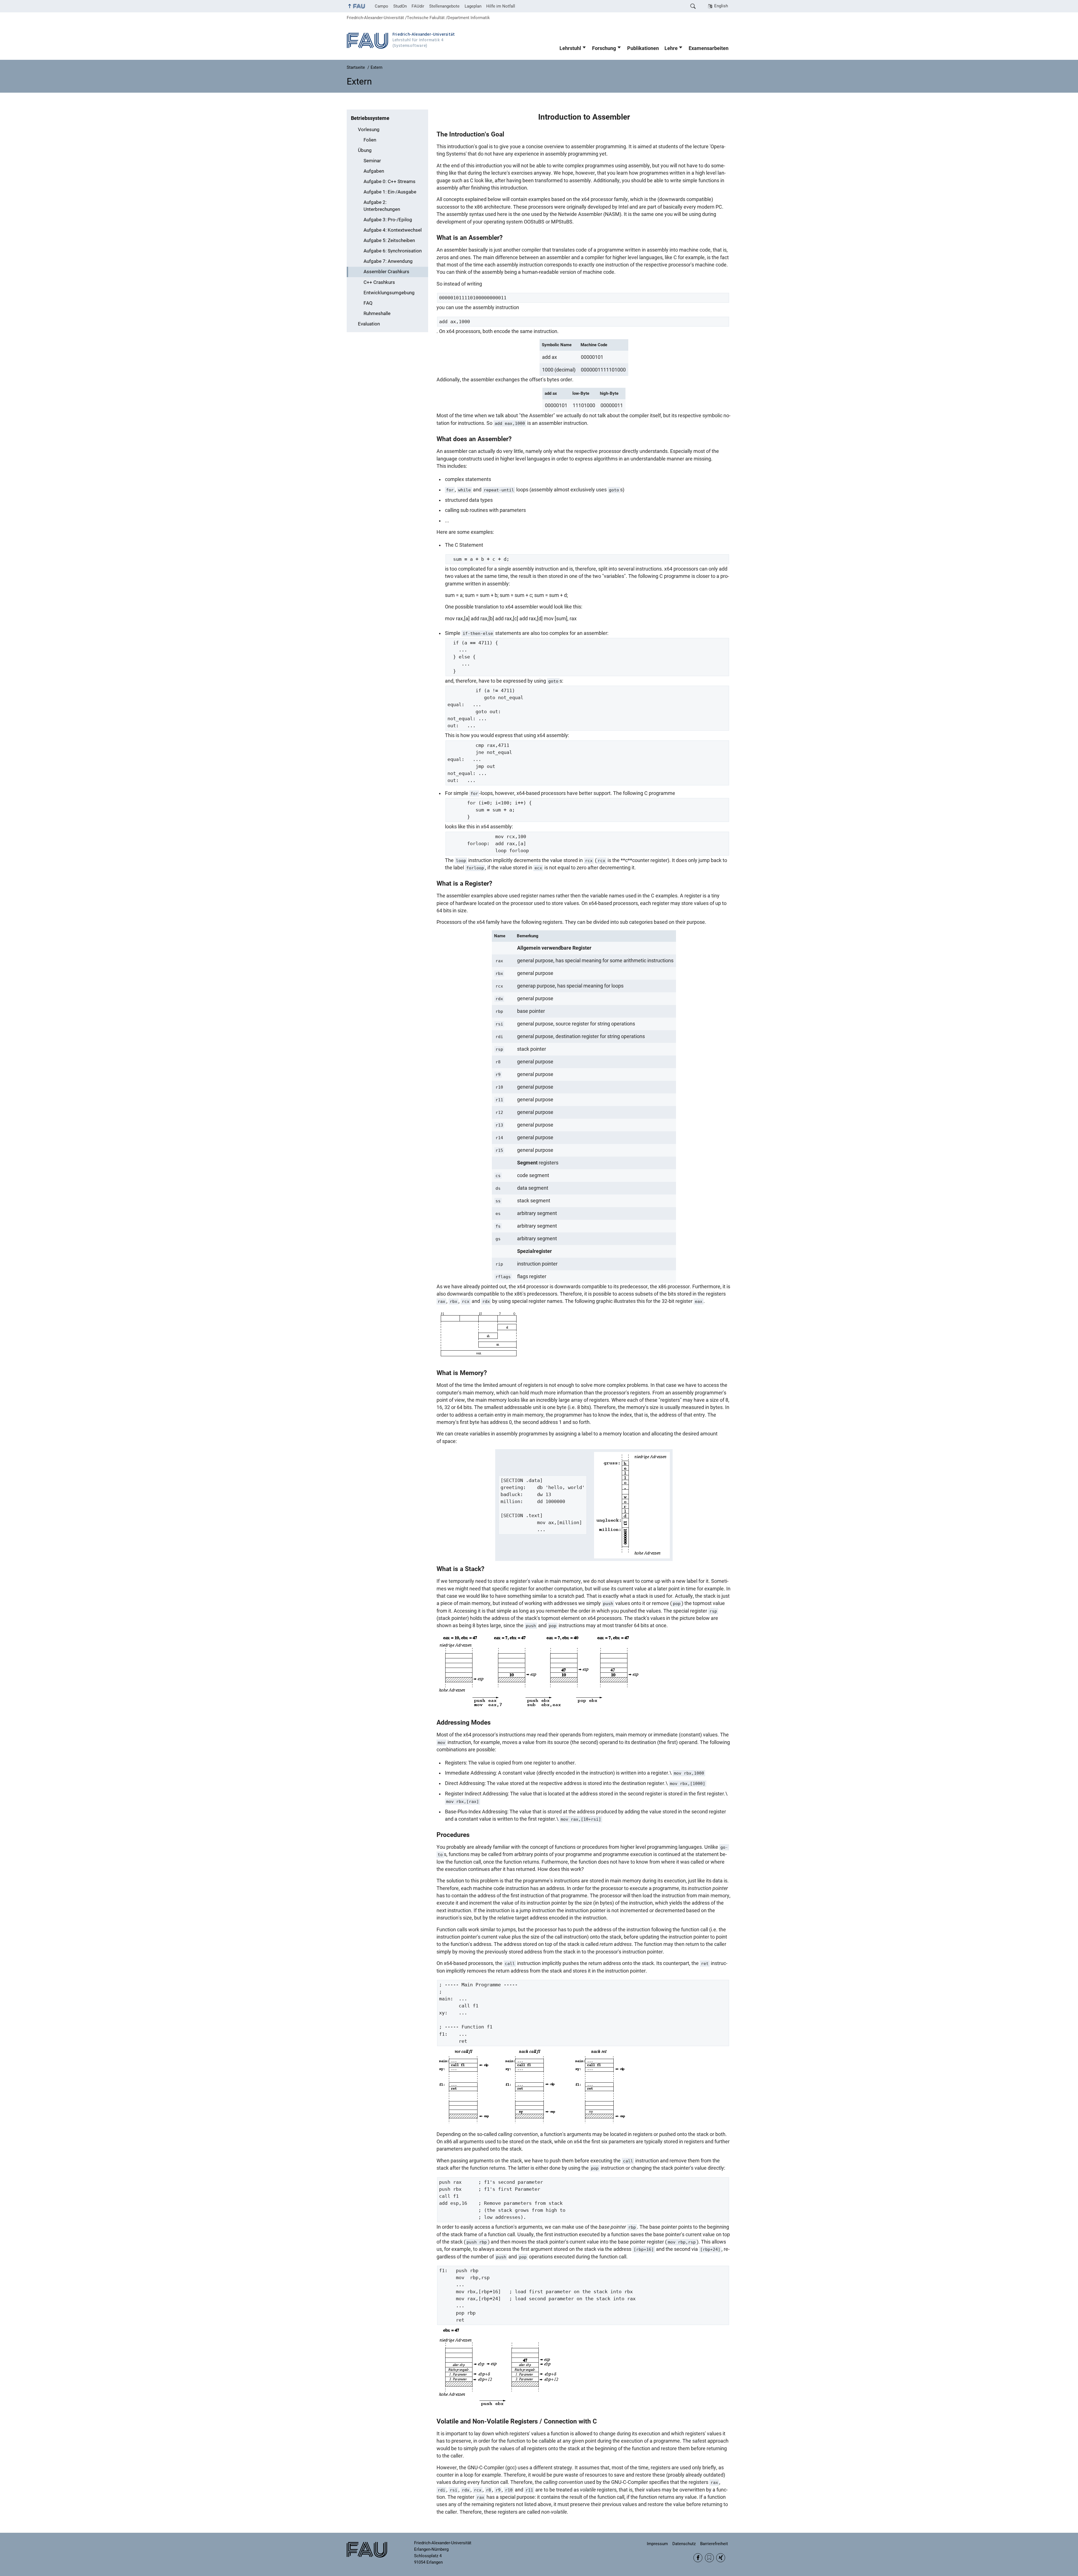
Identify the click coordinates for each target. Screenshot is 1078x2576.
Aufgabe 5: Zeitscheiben (389, 240)
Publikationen (643, 48)
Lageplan (473, 6)
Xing (721, 2558)
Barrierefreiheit (714, 2544)
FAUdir (418, 6)
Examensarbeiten (709, 48)
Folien (370, 140)
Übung (365, 150)
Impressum (657, 2544)
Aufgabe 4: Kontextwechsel (393, 230)
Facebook (698, 2558)
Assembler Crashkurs (386, 272)
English (721, 6)
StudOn (400, 6)
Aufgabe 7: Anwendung (388, 261)
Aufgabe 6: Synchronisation (393, 251)
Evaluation (369, 324)
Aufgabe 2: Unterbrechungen (382, 206)
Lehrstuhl (570, 48)
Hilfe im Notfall (501, 6)
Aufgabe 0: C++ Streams (390, 182)
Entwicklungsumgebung (389, 293)
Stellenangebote (444, 6)
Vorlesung (369, 130)
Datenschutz (684, 2544)
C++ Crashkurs (379, 282)
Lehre (671, 48)
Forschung (604, 48)
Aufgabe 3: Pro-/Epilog (388, 220)
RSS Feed (709, 2558)
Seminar (372, 161)
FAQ (368, 303)
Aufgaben (374, 171)
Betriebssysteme (370, 118)
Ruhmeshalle (377, 314)
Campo (382, 6)
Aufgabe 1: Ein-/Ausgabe (390, 192)
